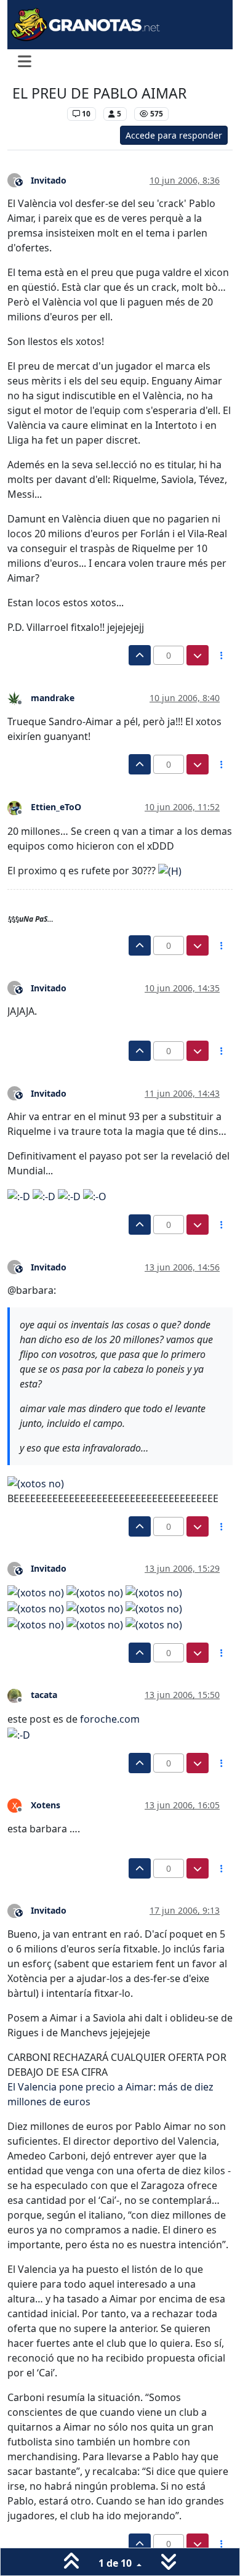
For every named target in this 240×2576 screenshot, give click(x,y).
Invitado (49, 180)
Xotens (46, 1805)
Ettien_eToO (56, 807)
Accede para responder (174, 135)
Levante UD (37, 114)
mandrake (53, 698)
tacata (44, 1695)
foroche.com (110, 1719)
